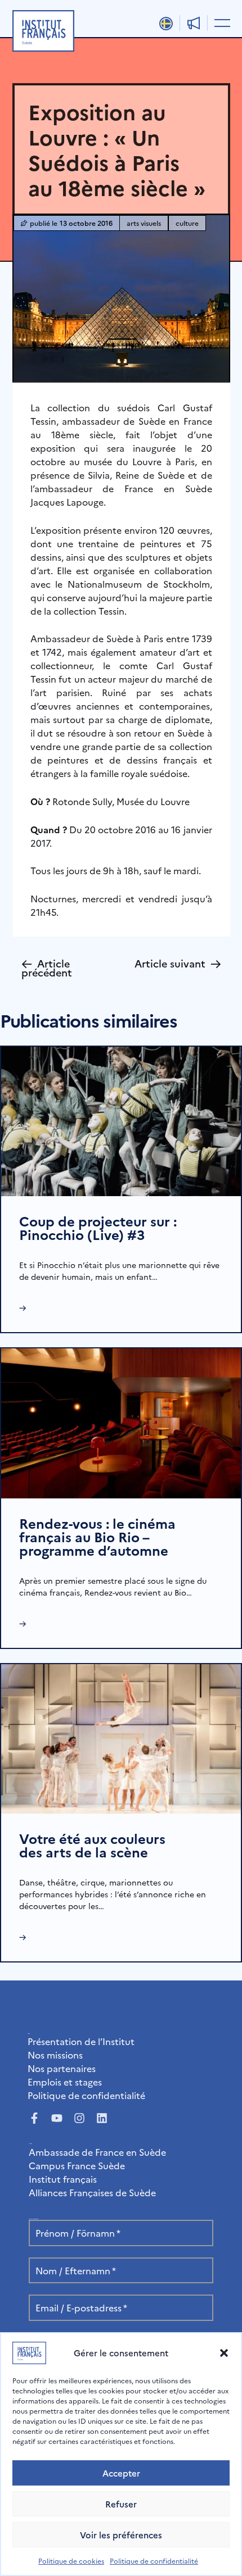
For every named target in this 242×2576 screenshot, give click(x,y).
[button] (224, 2353)
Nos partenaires (62, 2068)
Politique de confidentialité (154, 2561)
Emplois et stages (65, 2082)
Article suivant (178, 963)
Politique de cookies (71, 2561)
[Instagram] (79, 2118)
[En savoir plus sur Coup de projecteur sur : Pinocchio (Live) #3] (121, 1120)
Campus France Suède (77, 2165)
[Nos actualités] (194, 23)
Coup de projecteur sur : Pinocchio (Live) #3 (98, 1227)
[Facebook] (34, 2118)
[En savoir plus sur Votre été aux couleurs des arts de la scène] (121, 1737)
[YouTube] (57, 2118)
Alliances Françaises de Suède (92, 2192)
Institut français (63, 2179)
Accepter (121, 2473)
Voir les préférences (121, 2535)
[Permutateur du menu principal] (220, 22)
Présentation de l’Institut (81, 2041)
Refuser (121, 2504)
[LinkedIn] (102, 2118)
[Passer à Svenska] (166, 24)
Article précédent (47, 967)
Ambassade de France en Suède (97, 2152)
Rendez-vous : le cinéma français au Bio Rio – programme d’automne (97, 1536)
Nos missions (55, 2055)
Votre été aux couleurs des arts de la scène (92, 1845)
